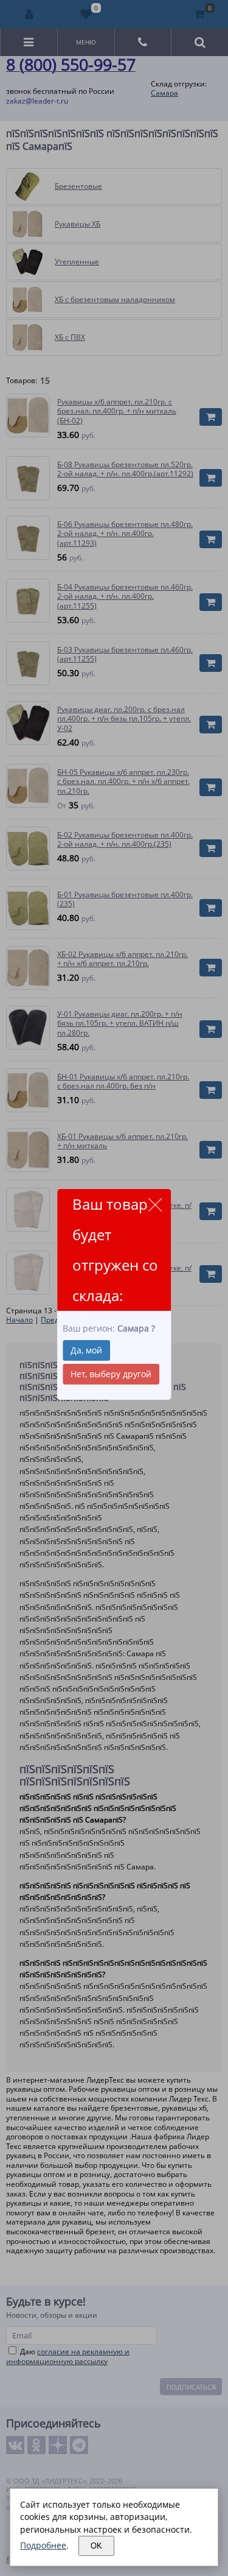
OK (96, 2546)
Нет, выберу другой (111, 1374)
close (155, 1205)
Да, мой (86, 1350)
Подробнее (43, 2545)
